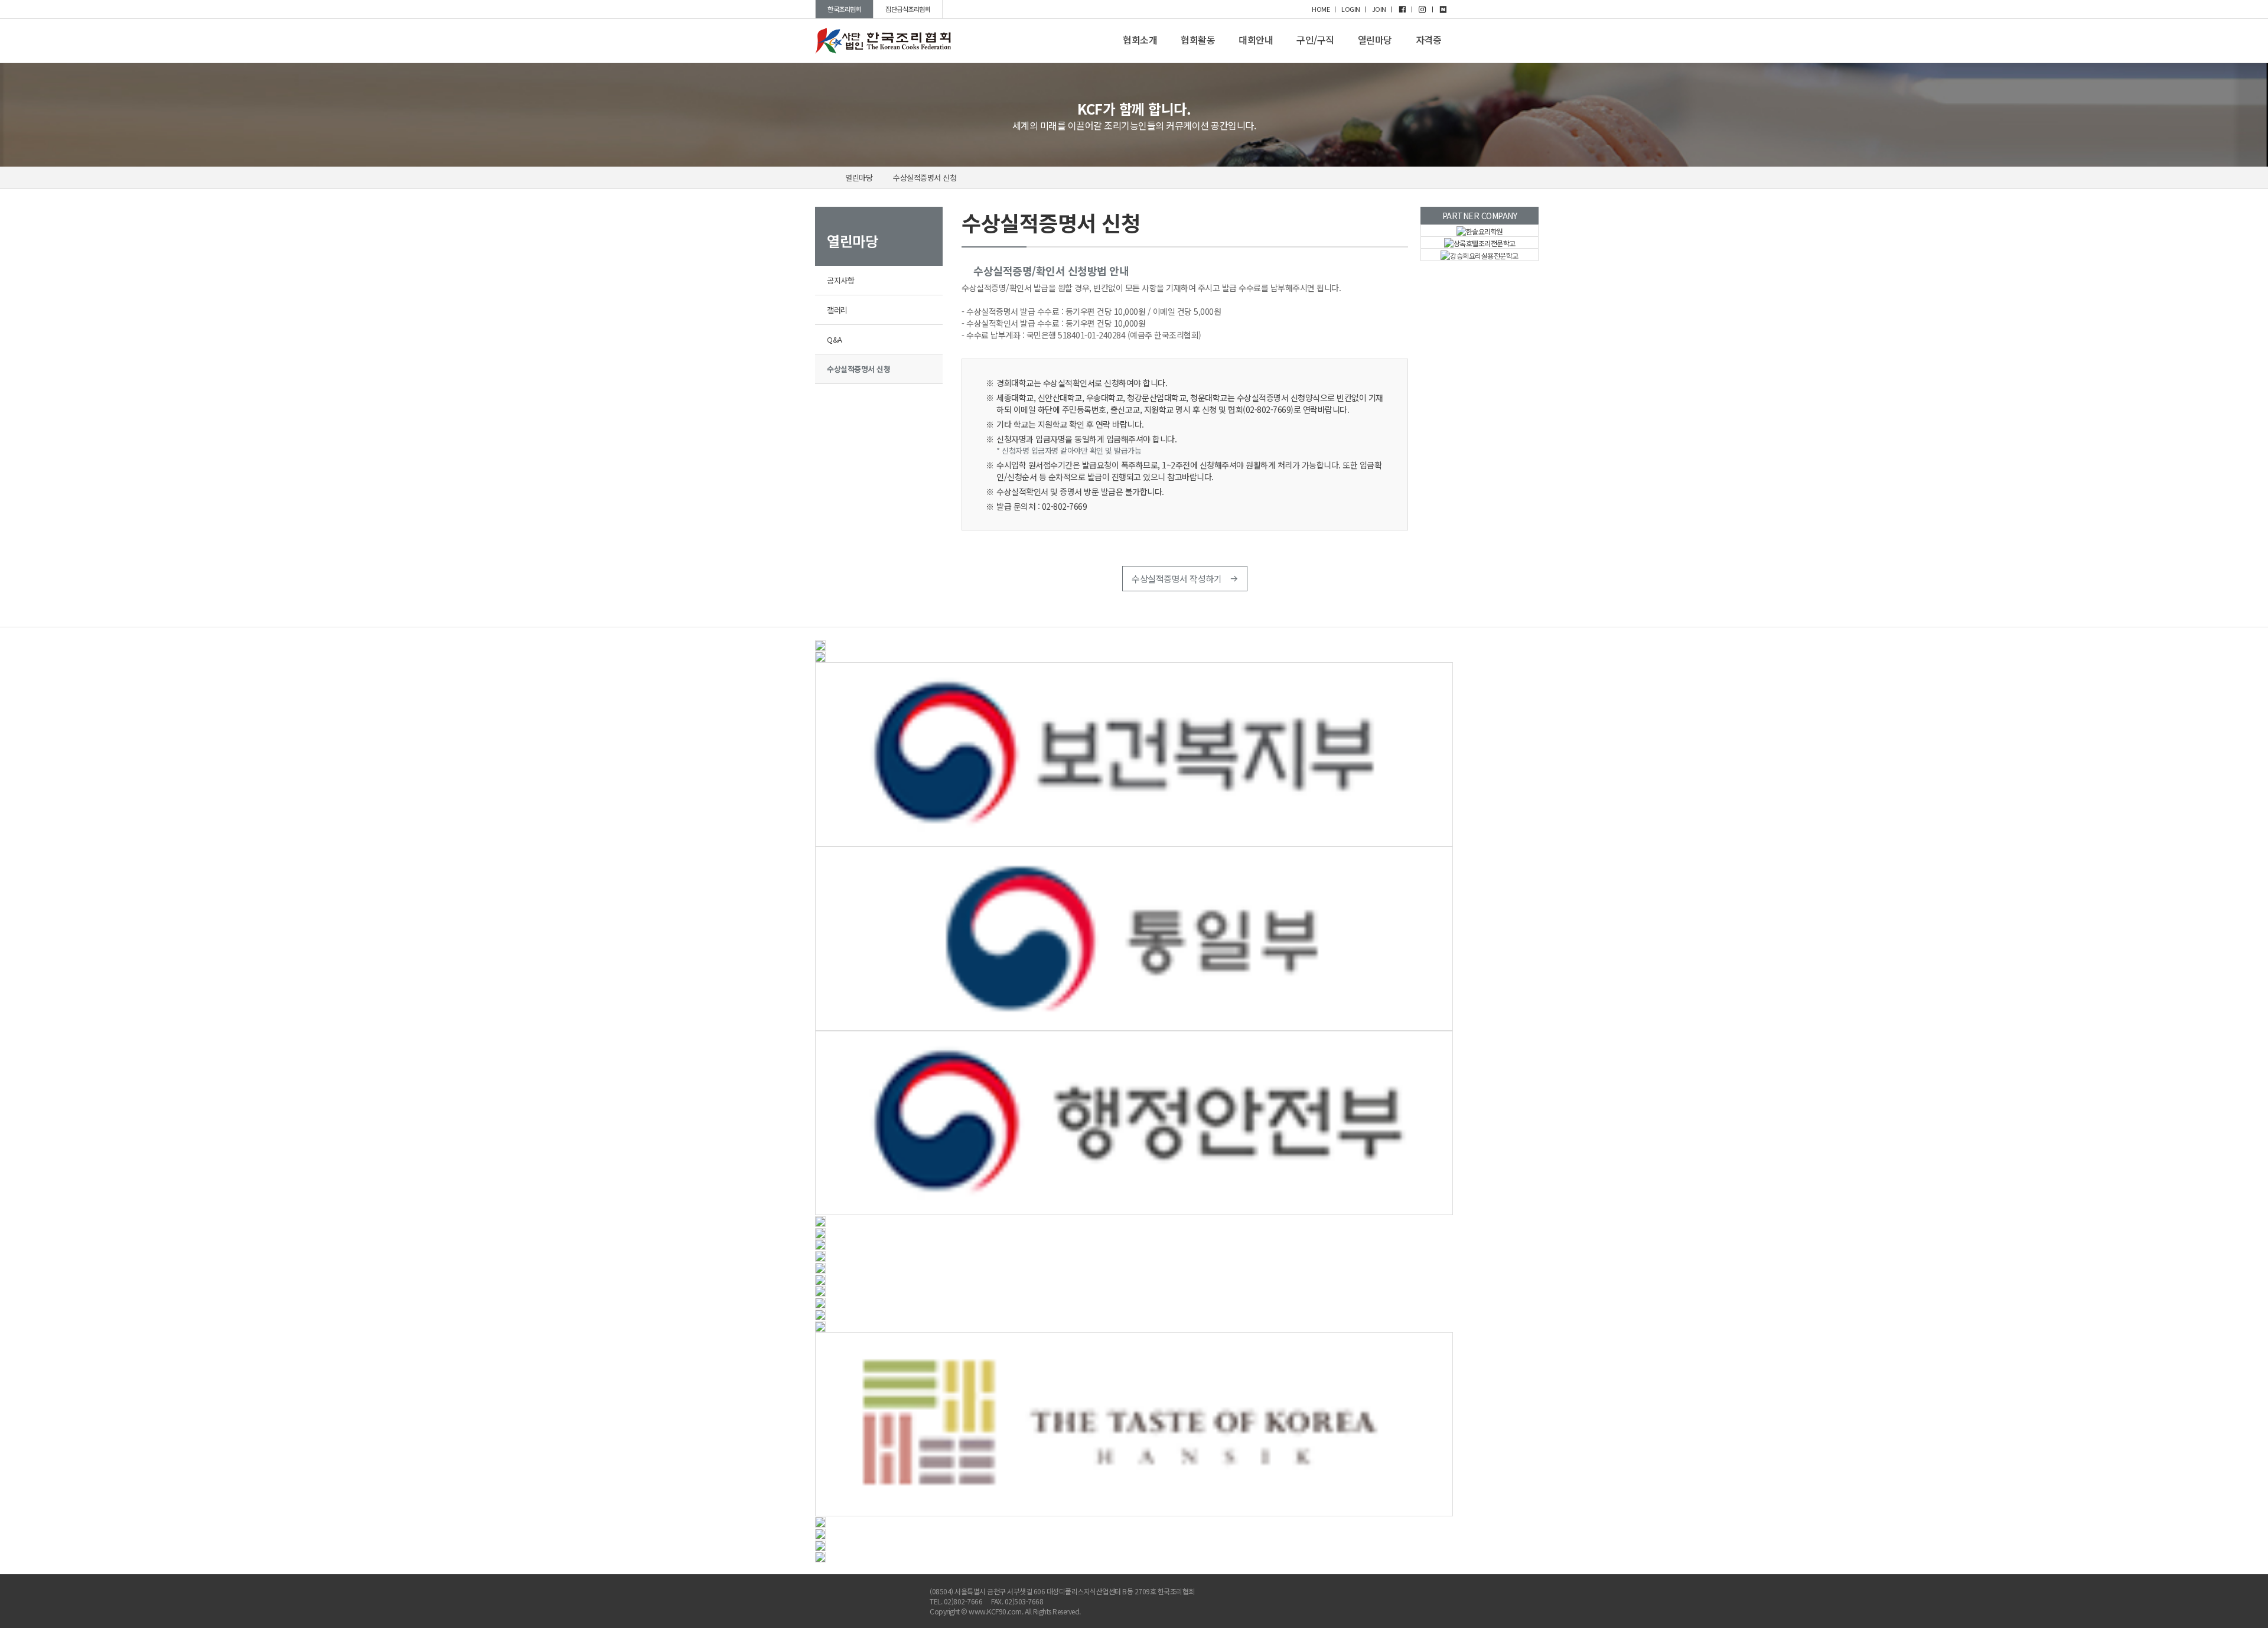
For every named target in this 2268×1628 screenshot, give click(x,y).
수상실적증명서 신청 (925, 178)
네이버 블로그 (1444, 1595)
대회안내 (1256, 40)
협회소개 (1140, 40)
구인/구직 (1315, 40)
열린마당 (1375, 40)
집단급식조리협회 (908, 9)
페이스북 (1397, 1595)
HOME (1321, 9)
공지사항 (840, 280)
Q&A (835, 339)
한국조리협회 (844, 9)
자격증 (1429, 40)
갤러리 (837, 310)
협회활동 (1198, 40)
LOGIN (1351, 9)
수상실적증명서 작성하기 (1178, 579)
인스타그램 (1420, 1595)
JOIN (1379, 9)
